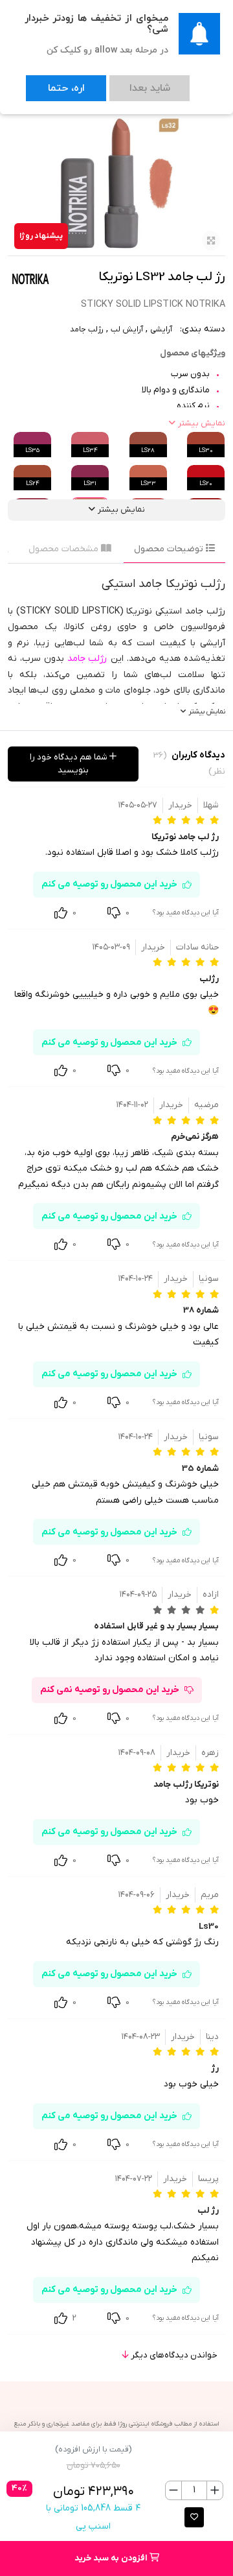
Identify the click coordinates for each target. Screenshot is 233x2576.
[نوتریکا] (30, 279)
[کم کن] (174, 2490)
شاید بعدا (111, 82)
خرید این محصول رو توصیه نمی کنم (110, 1690)
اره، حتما (53, 82)
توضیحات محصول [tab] (170, 549)
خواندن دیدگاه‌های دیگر (173, 2355)
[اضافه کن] (215, 2490)
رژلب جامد (87, 329)
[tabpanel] (116, 647)
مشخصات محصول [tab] (65, 549)
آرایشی (161, 329)
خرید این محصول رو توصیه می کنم (109, 884)
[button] (194, 2517)
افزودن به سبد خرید (112, 2558)
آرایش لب (127, 329)
